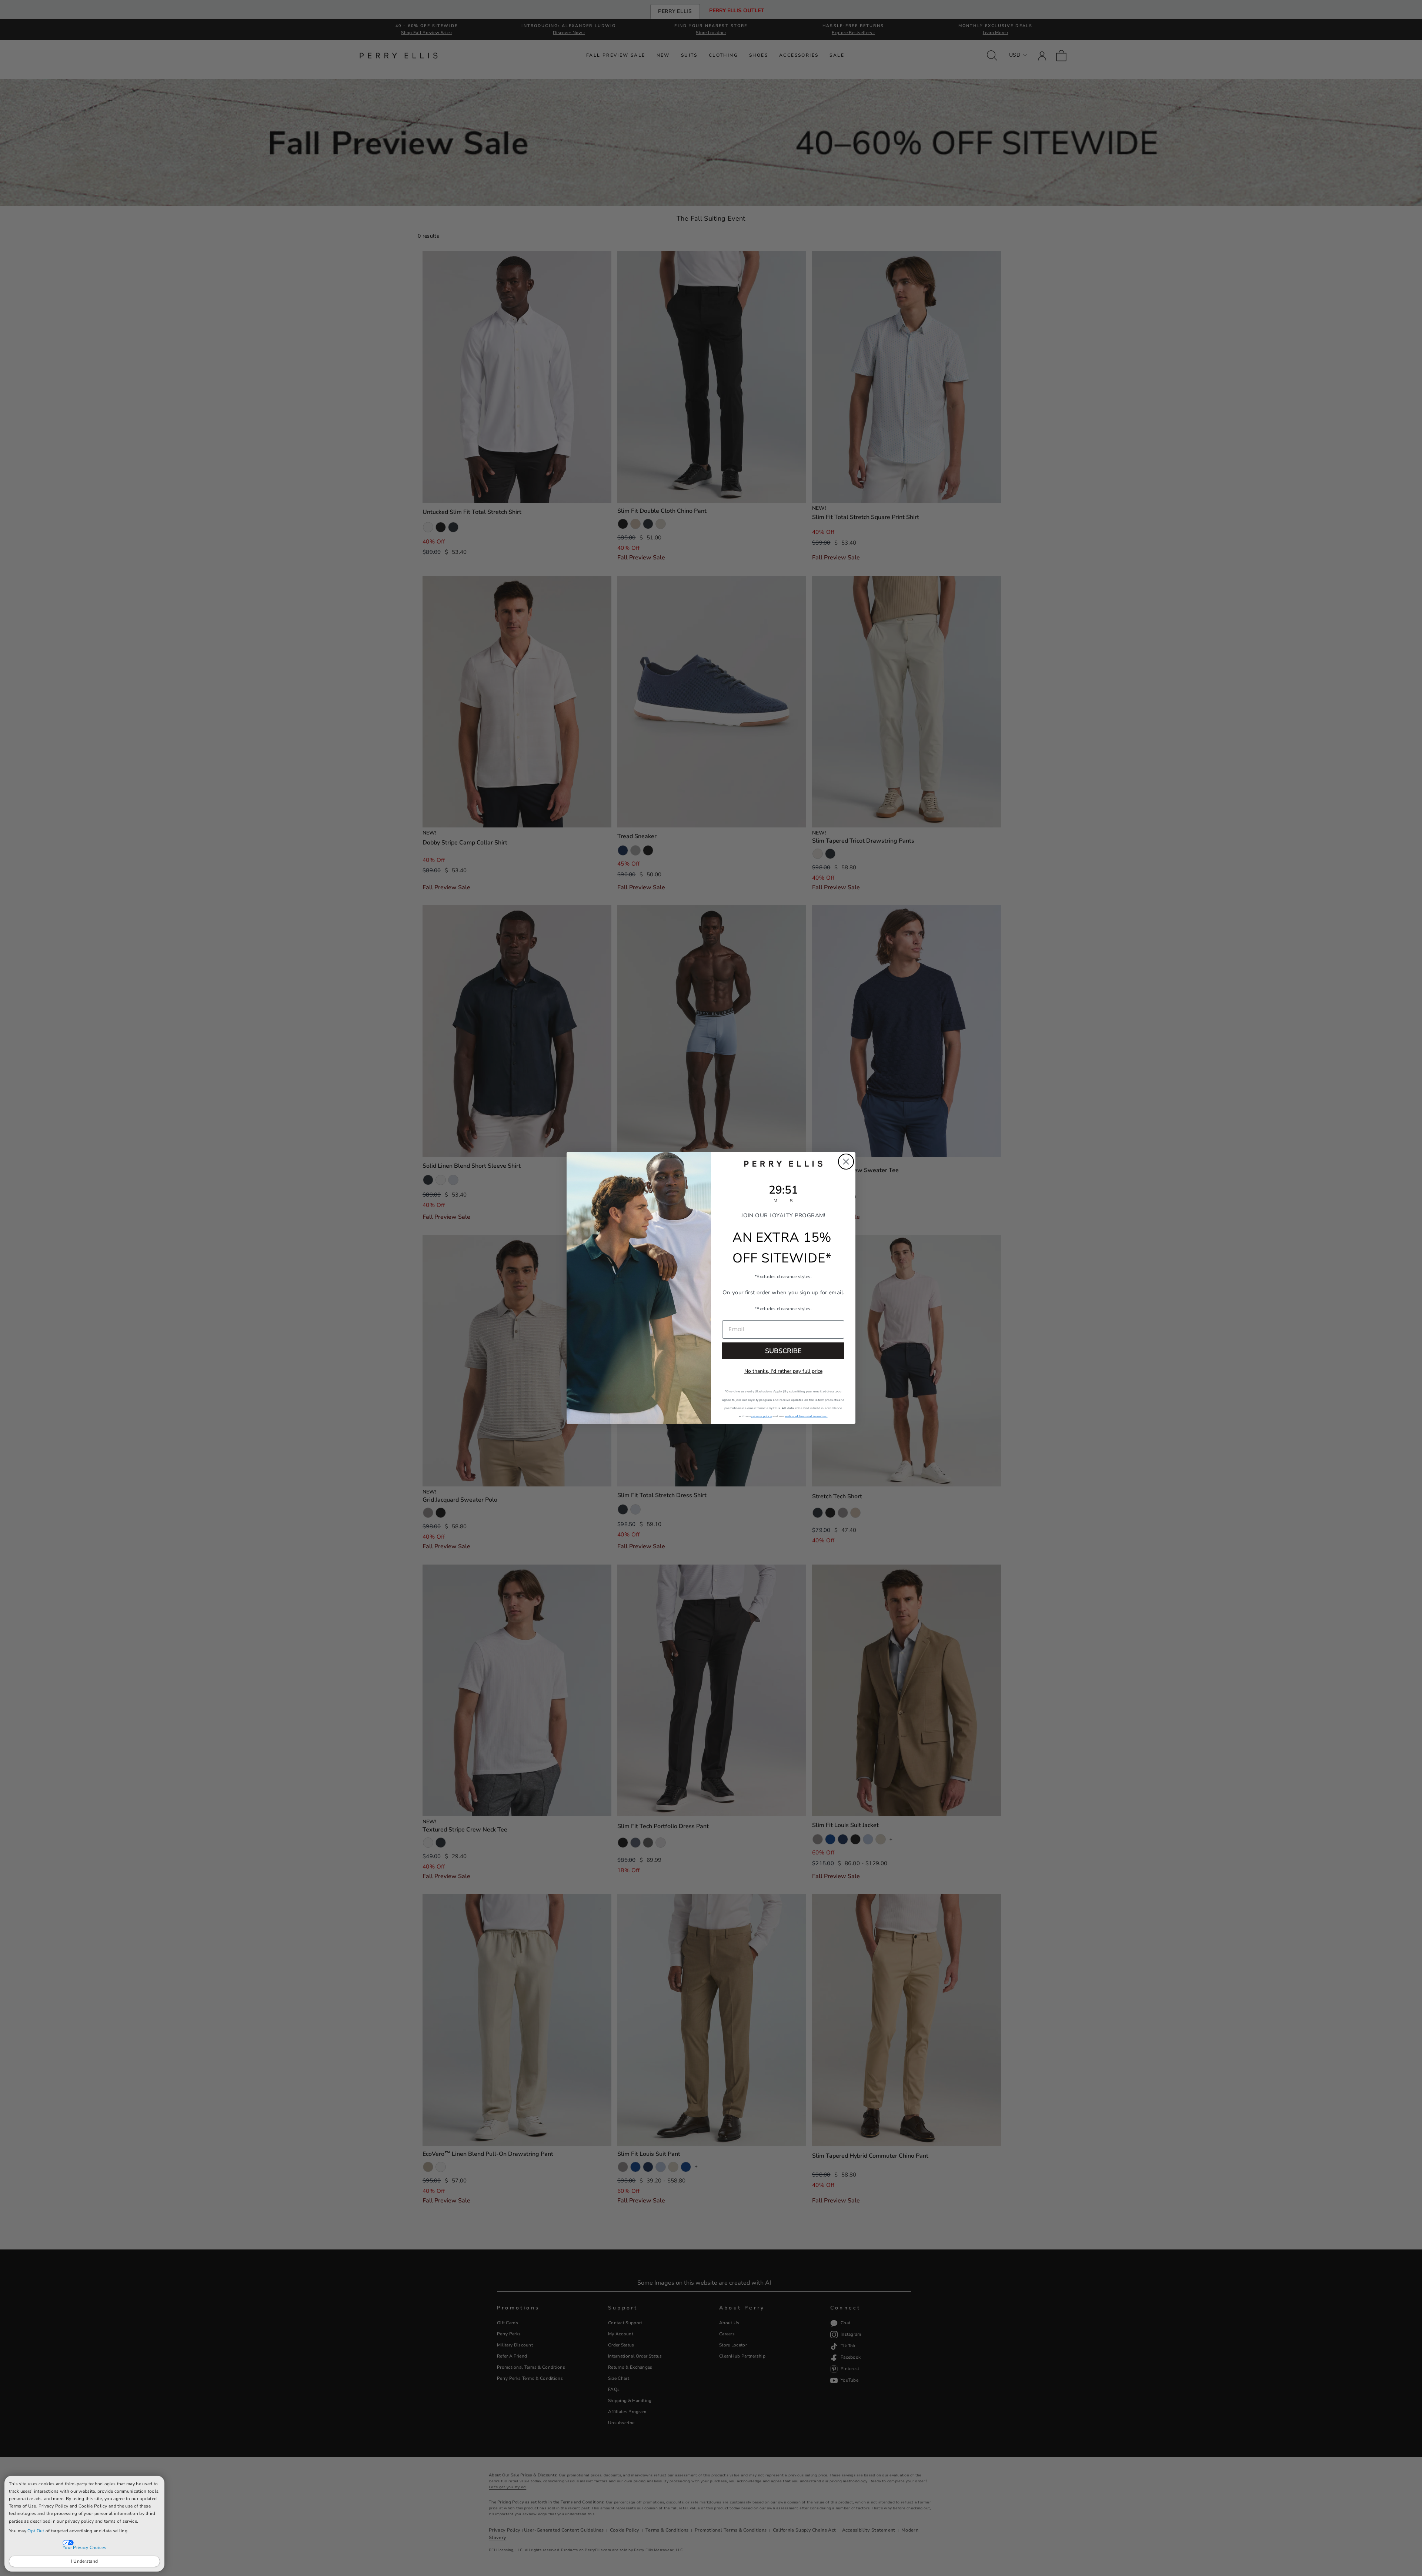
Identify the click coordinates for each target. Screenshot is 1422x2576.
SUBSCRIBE (783, 1351)
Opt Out (36, 2531)
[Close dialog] (846, 1162)
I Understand (85, 2561)
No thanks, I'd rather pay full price (783, 1371)
